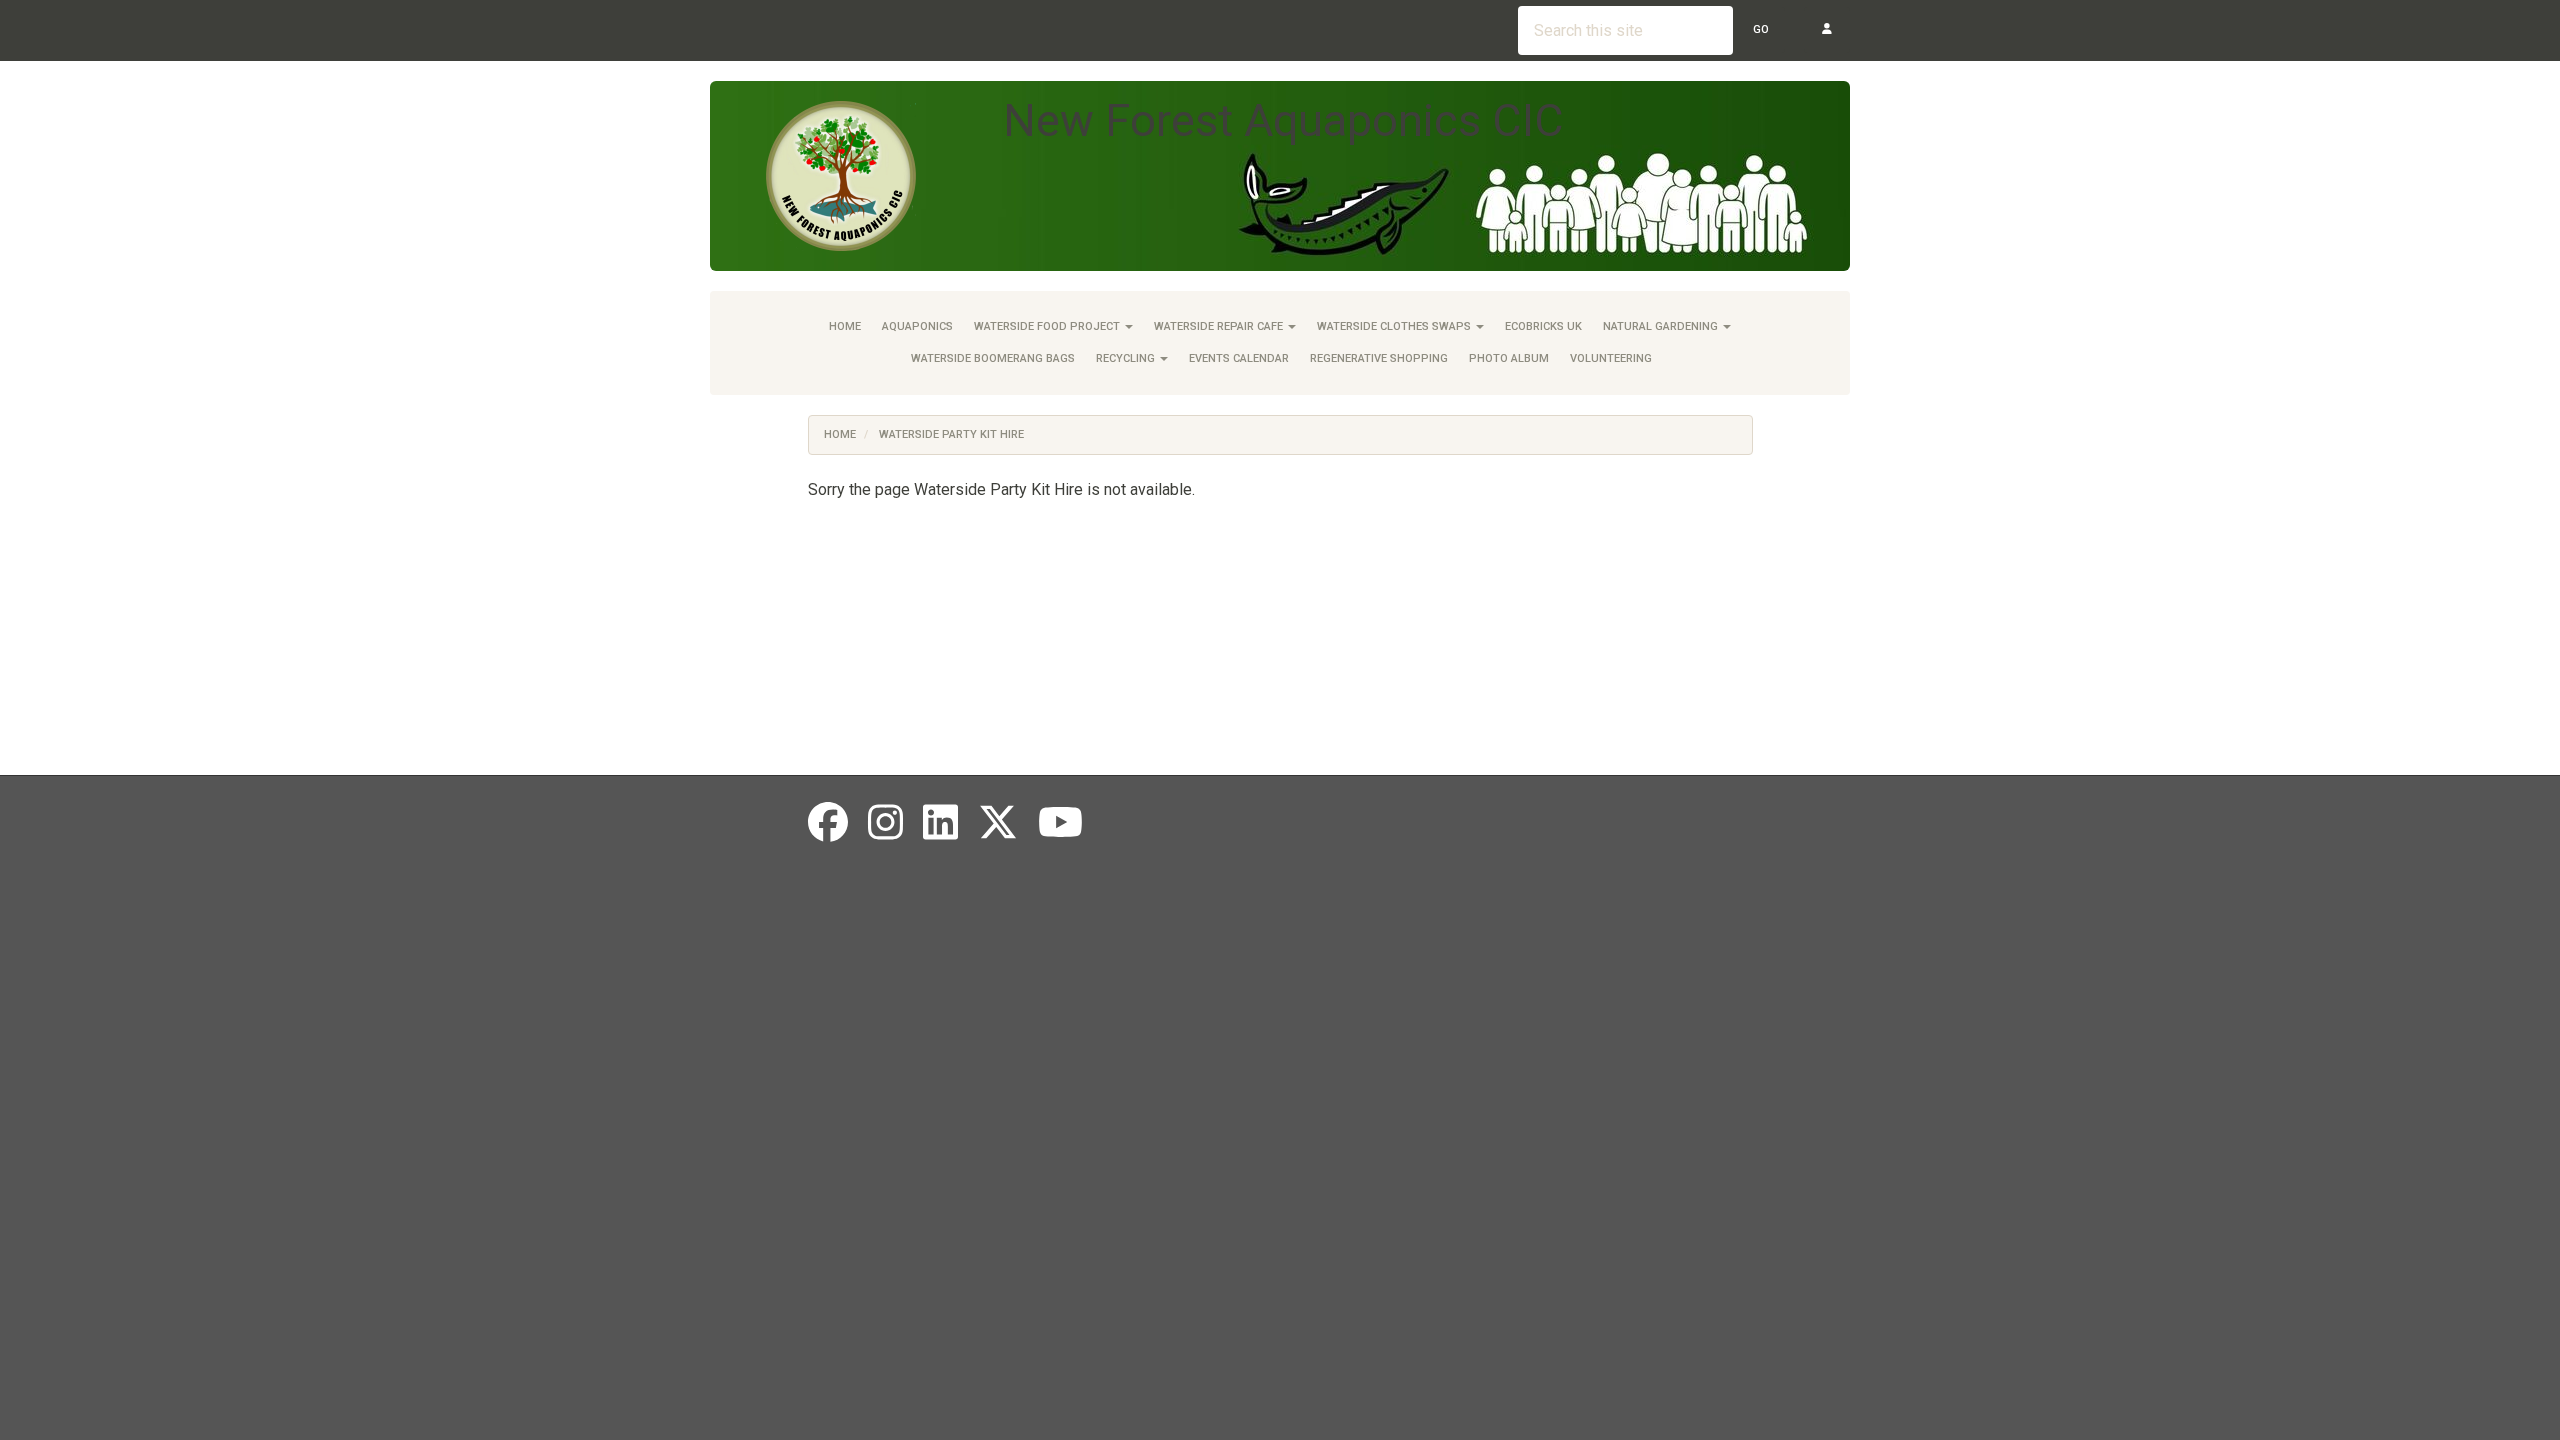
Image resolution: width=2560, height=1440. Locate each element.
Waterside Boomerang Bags (993, 358)
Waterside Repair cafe (1220, 326)
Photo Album (1509, 358)
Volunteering (1611, 358)
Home (845, 326)
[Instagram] (885, 823)
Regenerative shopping (1379, 358)
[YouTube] (1060, 823)
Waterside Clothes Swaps (1395, 326)
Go (1761, 29)
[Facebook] (828, 823)
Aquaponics (917, 326)
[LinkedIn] (940, 823)
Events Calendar (1239, 358)
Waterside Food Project (1048, 326)
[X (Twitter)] (998, 823)
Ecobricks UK (1543, 326)
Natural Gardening (1662, 326)
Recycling (1127, 358)
